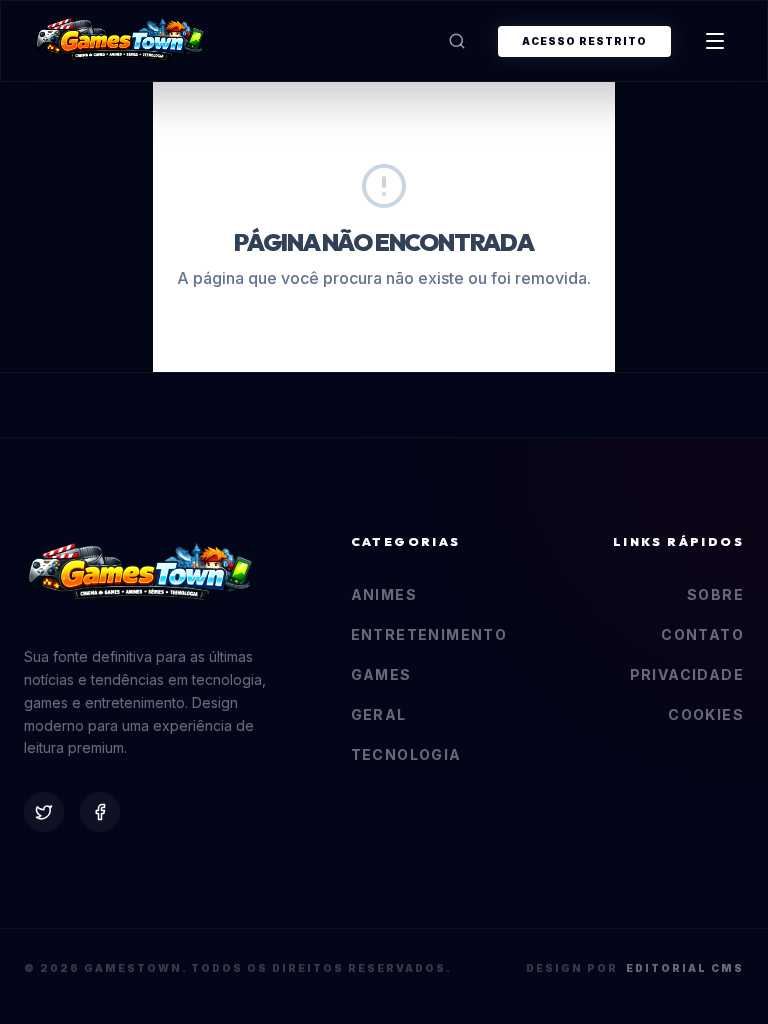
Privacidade (687, 674)
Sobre (715, 594)
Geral (379, 714)
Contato (702, 634)
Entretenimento (429, 634)
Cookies (706, 714)
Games (381, 674)
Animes (384, 594)
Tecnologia (406, 754)
